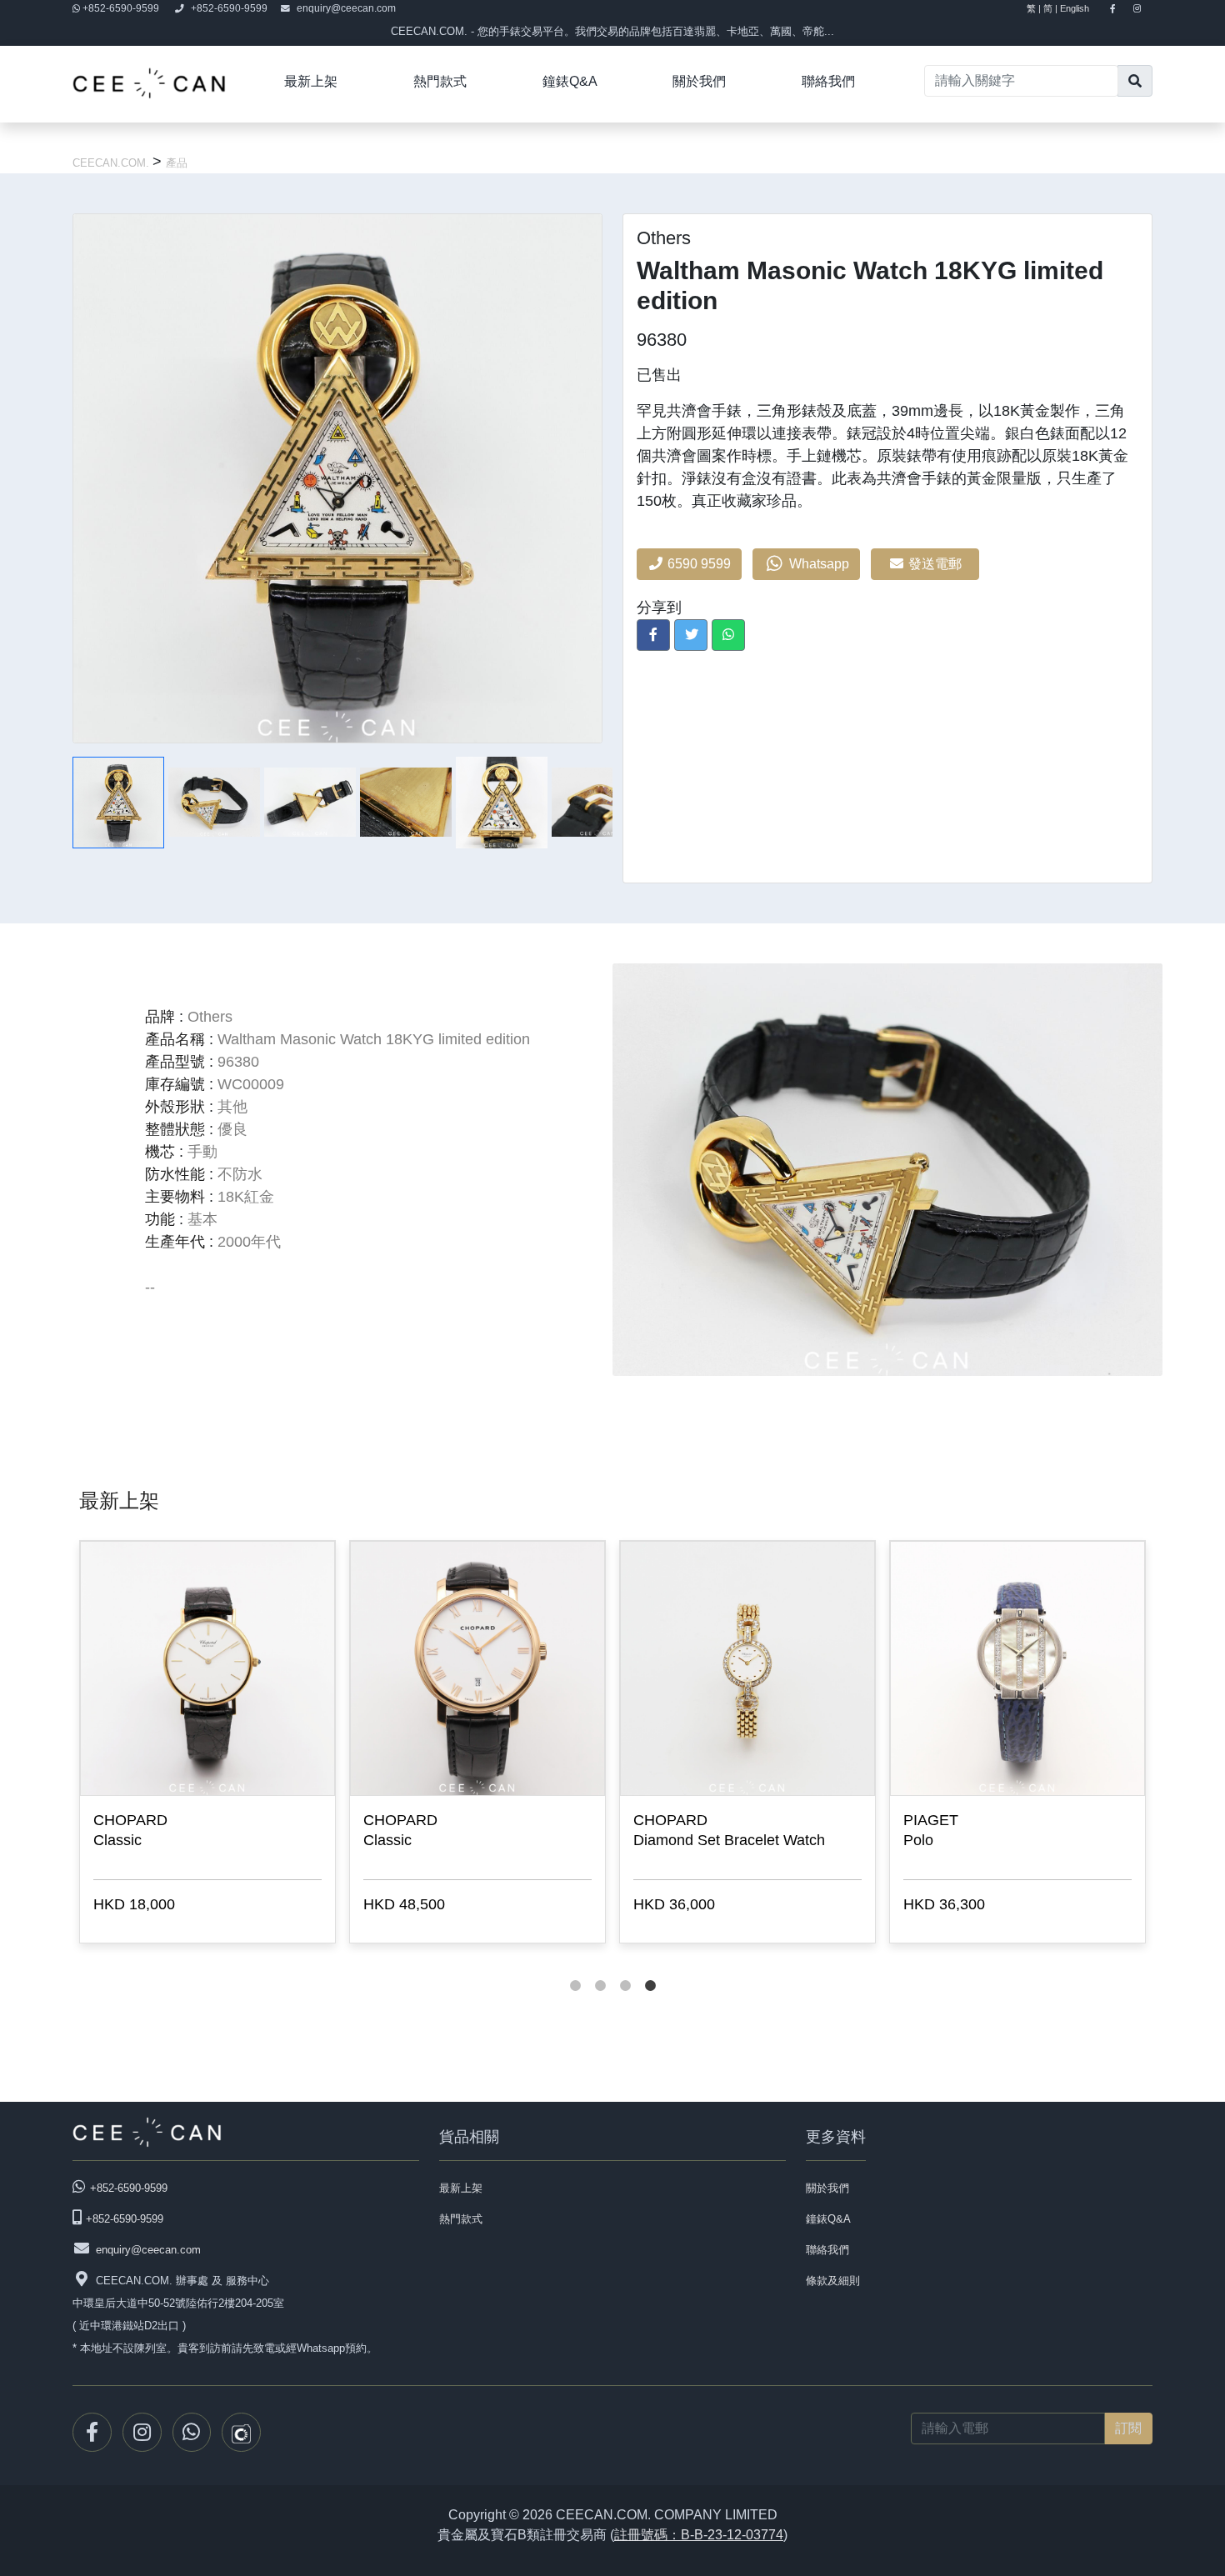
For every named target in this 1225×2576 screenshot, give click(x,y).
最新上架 (311, 81)
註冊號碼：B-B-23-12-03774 (699, 2535)
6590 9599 (697, 564)
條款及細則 (833, 2281)
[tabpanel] (207, 1745)
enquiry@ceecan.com (346, 8)
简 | (1050, 8)
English (1082, 8)
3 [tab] (625, 1969)
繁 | (1034, 8)
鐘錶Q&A (570, 81)
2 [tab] (600, 1969)
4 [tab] (650, 1969)
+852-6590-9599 (121, 8)
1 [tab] (575, 1969)
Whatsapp (817, 564)
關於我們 (699, 81)
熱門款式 (440, 81)
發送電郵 (937, 564)
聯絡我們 (828, 81)
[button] (653, 635)
